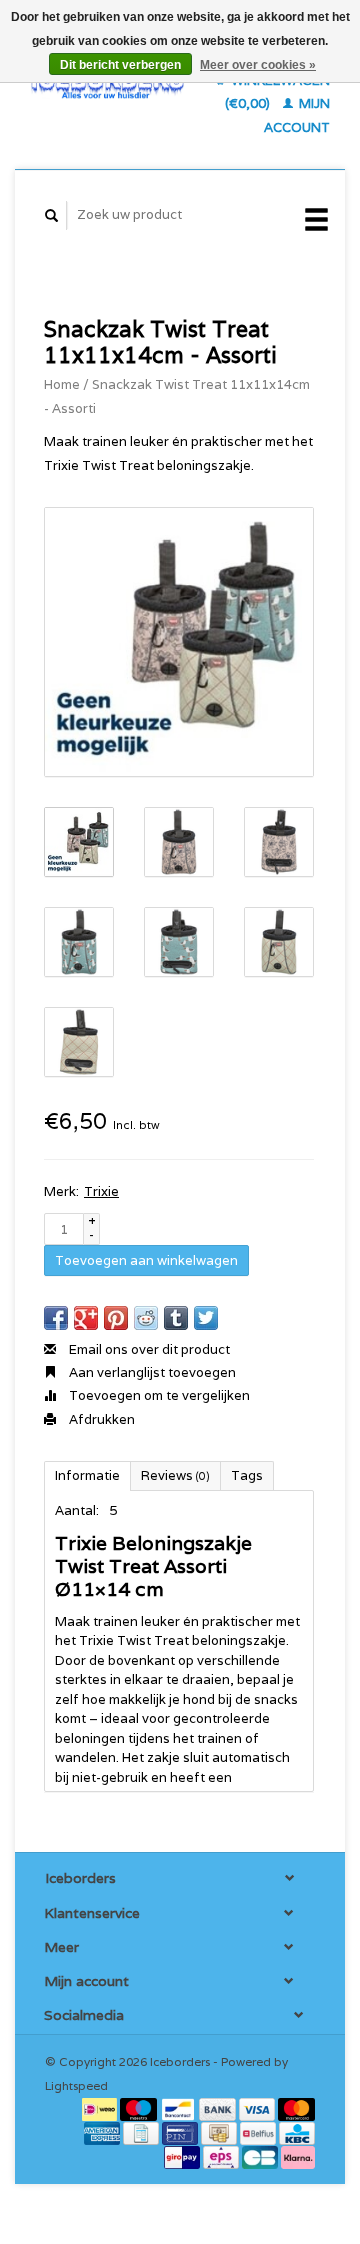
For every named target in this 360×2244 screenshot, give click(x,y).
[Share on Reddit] (146, 1318)
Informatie (87, 1475)
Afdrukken (100, 1419)
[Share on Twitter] (206, 1318)
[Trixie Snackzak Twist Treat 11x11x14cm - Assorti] (179, 642)
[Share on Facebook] (56, 1318)
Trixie (101, 1191)
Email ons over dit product (148, 1349)
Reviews (175, 1475)
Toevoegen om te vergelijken (158, 1395)
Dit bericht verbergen (120, 65)
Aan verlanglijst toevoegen (151, 1372)
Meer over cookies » (258, 65)
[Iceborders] (108, 84)
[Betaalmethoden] (101, 2108)
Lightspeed (76, 2085)
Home (62, 384)
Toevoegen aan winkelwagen (146, 1260)
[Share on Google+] (86, 1318)
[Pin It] (116, 1318)
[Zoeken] (52, 215)
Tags (247, 1475)
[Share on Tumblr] (176, 1318)
